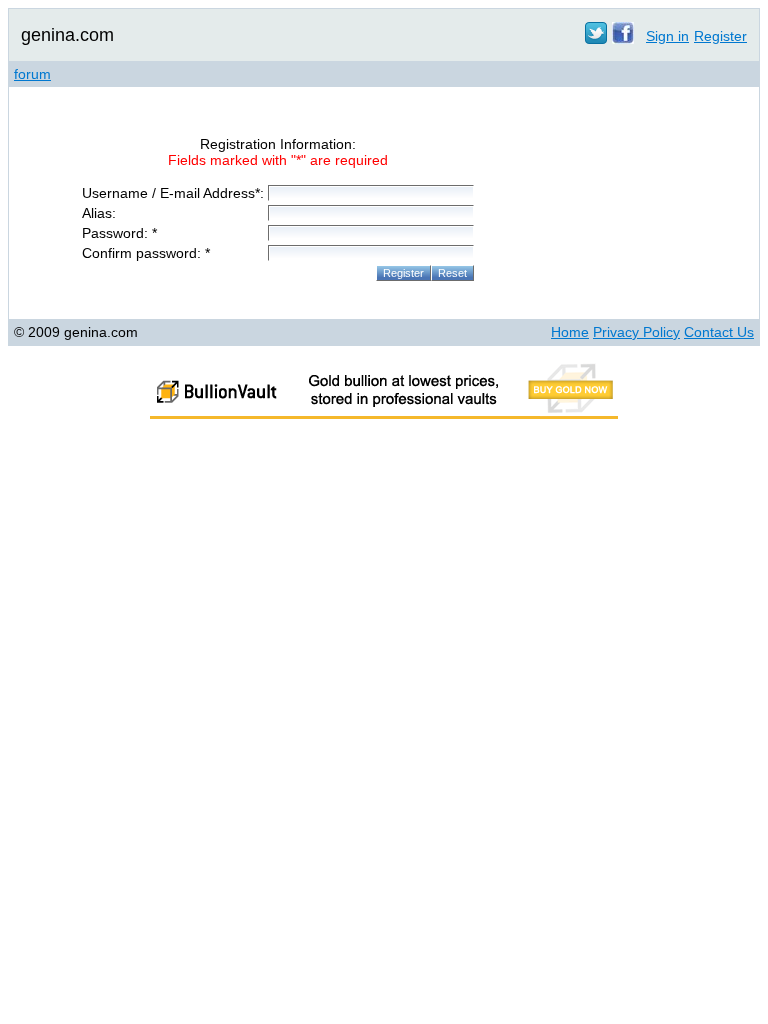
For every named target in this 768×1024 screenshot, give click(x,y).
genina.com (67, 35)
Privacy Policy (636, 332)
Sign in (667, 36)
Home (570, 332)
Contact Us (719, 332)
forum (32, 74)
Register (720, 36)
